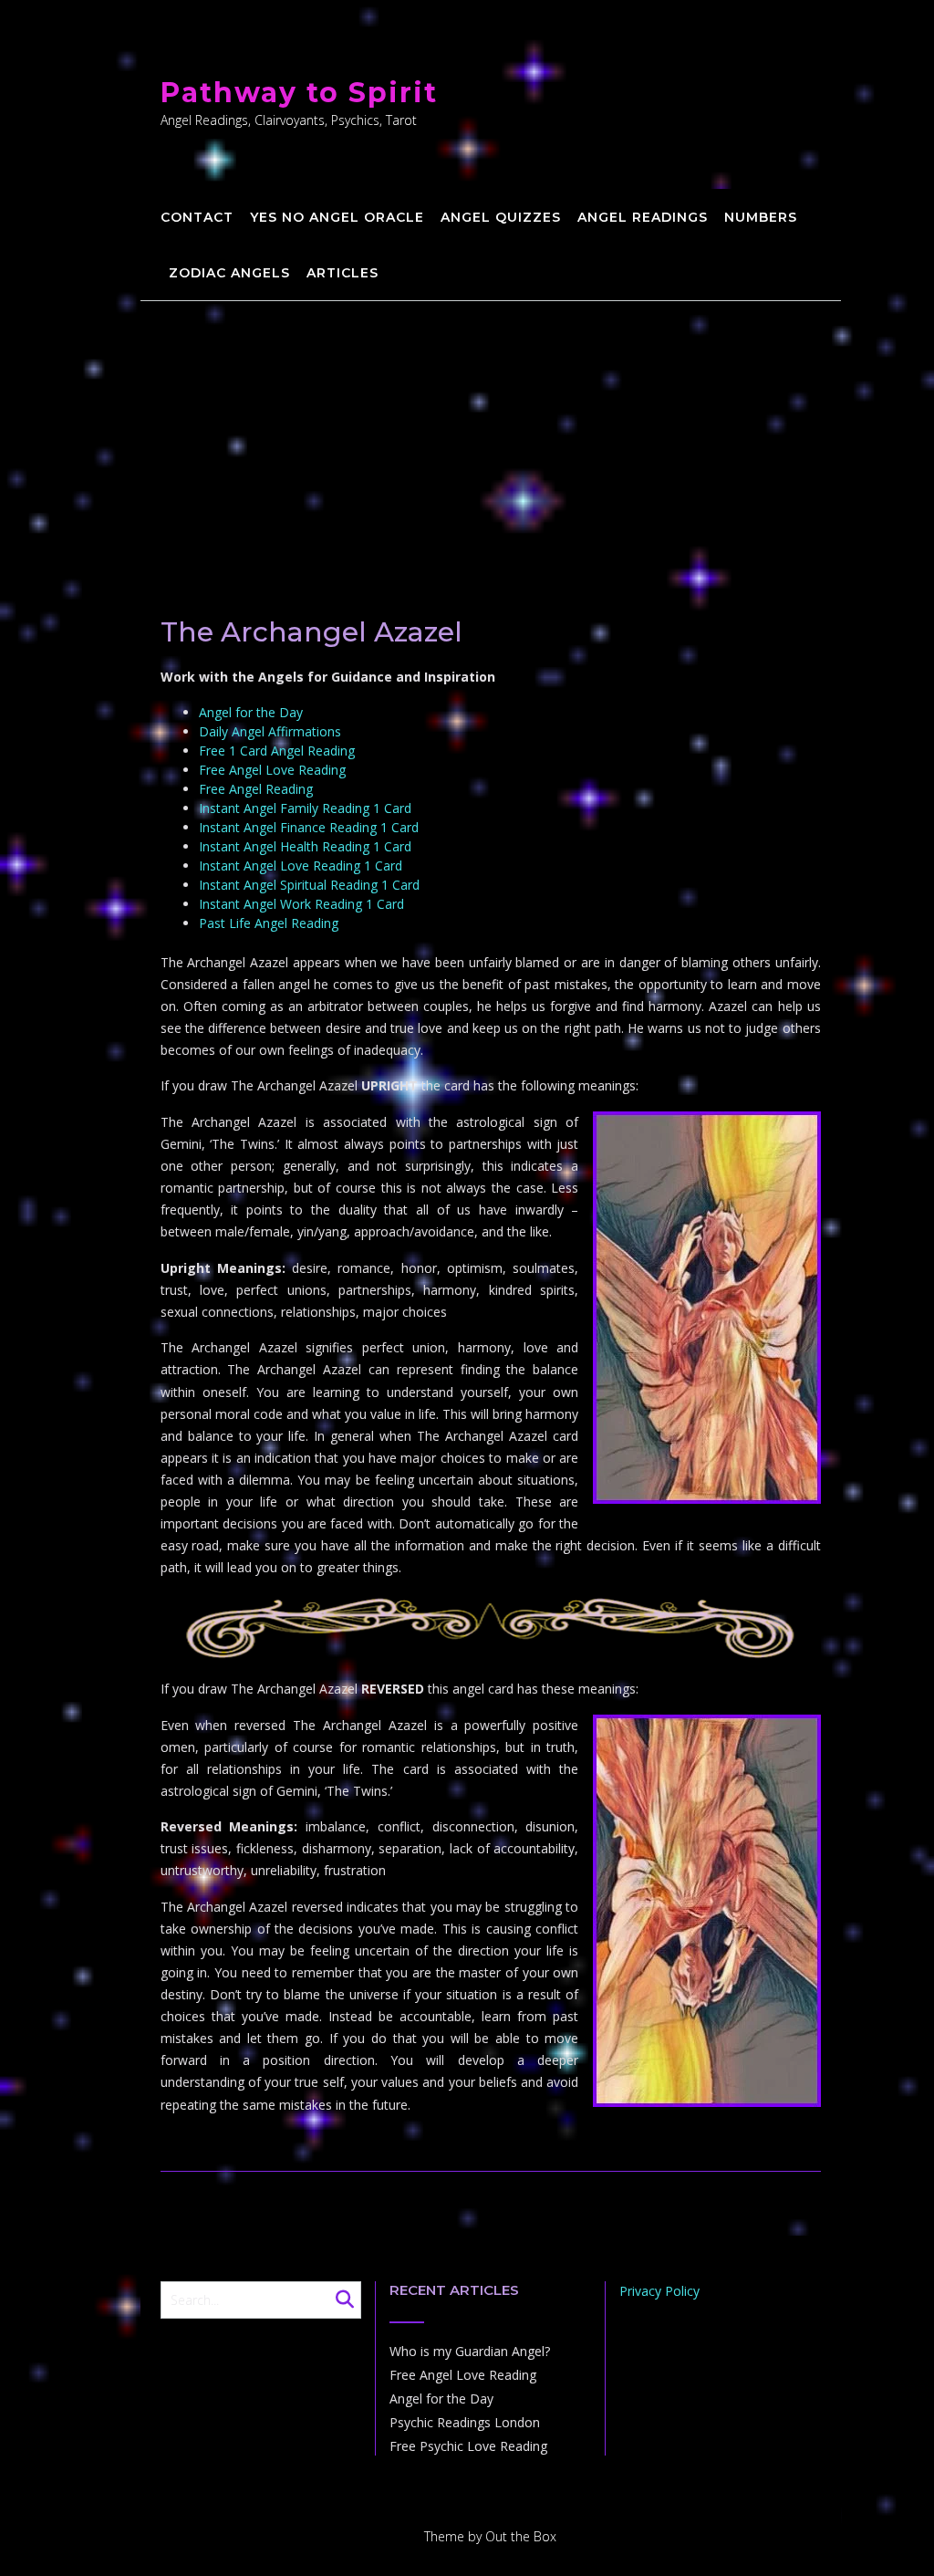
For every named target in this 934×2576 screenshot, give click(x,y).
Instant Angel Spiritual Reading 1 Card (309, 885)
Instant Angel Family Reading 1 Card (305, 808)
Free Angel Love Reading (272, 770)
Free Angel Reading (256, 789)
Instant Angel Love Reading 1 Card (301, 866)
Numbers (761, 217)
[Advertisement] (491, 438)
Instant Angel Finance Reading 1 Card (309, 827)
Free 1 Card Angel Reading (277, 751)
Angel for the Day (251, 712)
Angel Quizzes (501, 217)
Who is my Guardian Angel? (470, 2351)
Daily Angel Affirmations (270, 731)
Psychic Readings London (465, 2422)
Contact (197, 217)
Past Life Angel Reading (269, 923)
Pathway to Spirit (299, 93)
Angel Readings (643, 217)
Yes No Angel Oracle (337, 217)
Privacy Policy (659, 2291)
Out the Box (521, 2536)
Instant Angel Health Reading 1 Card (305, 846)
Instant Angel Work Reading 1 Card (301, 904)
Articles (342, 273)
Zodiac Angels (229, 273)
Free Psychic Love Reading (468, 2446)
